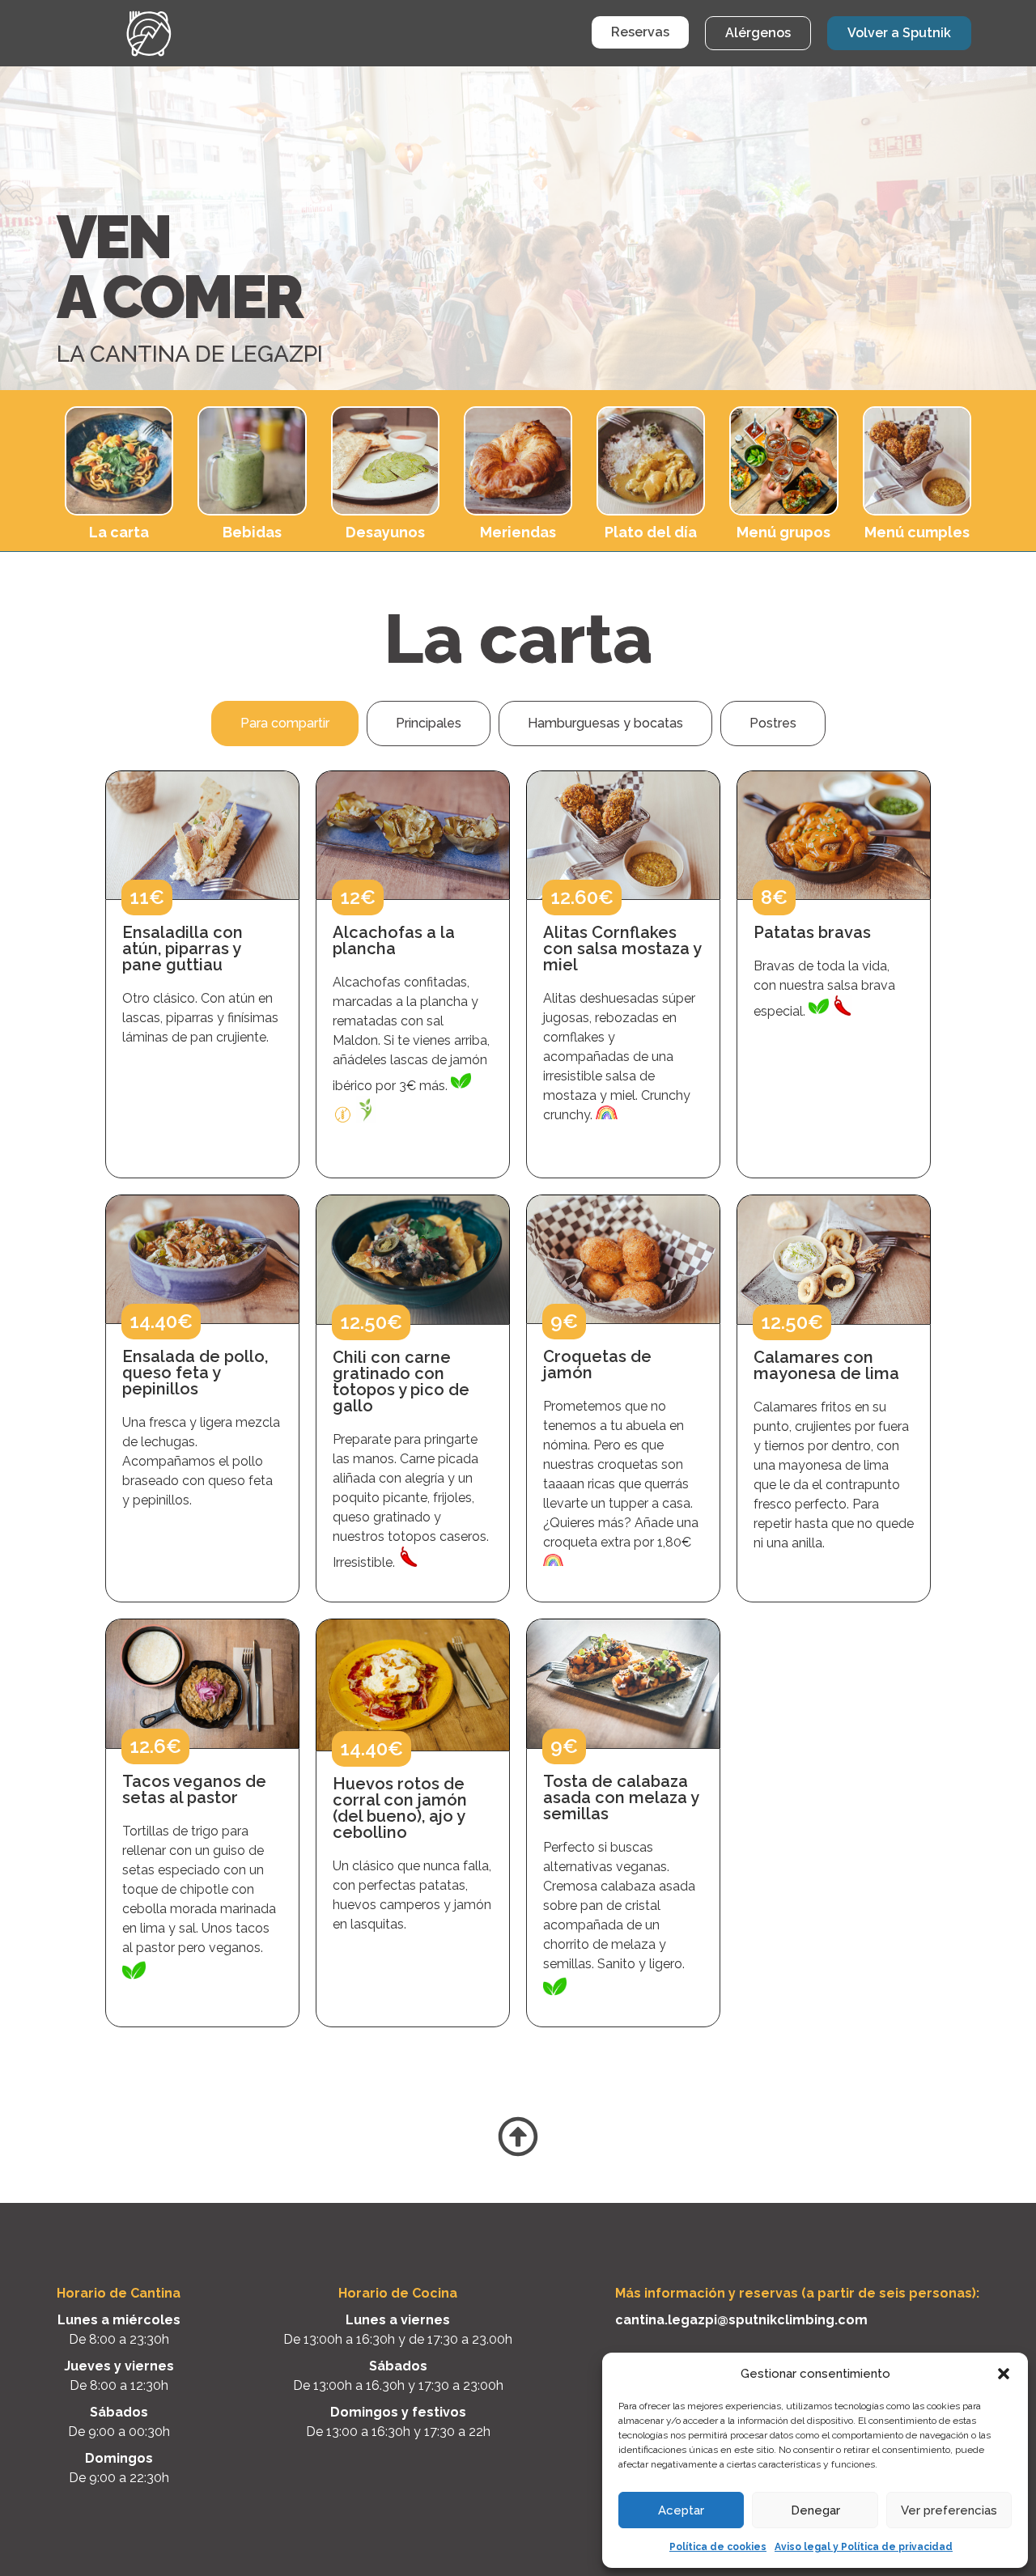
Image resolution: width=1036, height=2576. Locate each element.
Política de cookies (718, 2547)
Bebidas (252, 532)
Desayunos (385, 532)
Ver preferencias (949, 2510)
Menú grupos (783, 532)
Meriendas (518, 532)
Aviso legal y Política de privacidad (864, 2547)
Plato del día (651, 532)
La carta (119, 532)
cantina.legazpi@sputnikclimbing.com (741, 2320)
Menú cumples (917, 532)
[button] (1004, 2374)
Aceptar (681, 2510)
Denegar (815, 2510)
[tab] (285, 724)
